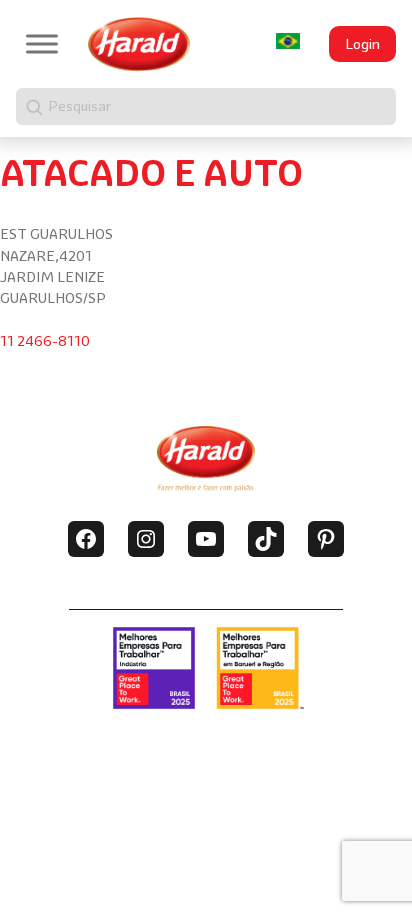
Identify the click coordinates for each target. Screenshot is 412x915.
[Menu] (42, 43)
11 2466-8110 (45, 341)
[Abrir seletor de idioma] (288, 41)
